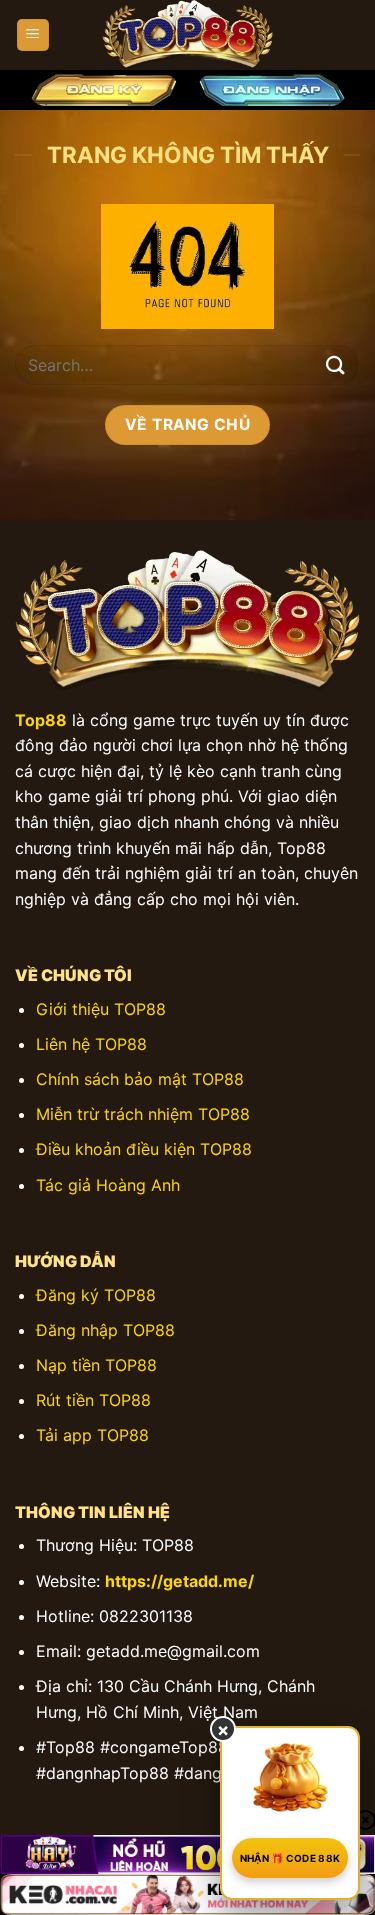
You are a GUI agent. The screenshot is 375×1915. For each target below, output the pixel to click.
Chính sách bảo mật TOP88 (140, 1079)
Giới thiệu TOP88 (101, 1009)
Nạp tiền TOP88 (96, 1365)
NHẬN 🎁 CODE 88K (290, 1858)
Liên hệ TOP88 (91, 1044)
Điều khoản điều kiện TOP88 (144, 1149)
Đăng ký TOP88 (96, 1295)
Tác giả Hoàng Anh (108, 1185)
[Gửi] (336, 365)
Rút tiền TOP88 (93, 1400)
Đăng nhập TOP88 (105, 1330)
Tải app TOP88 (92, 1435)
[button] (33, 35)
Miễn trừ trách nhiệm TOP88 (143, 1114)
